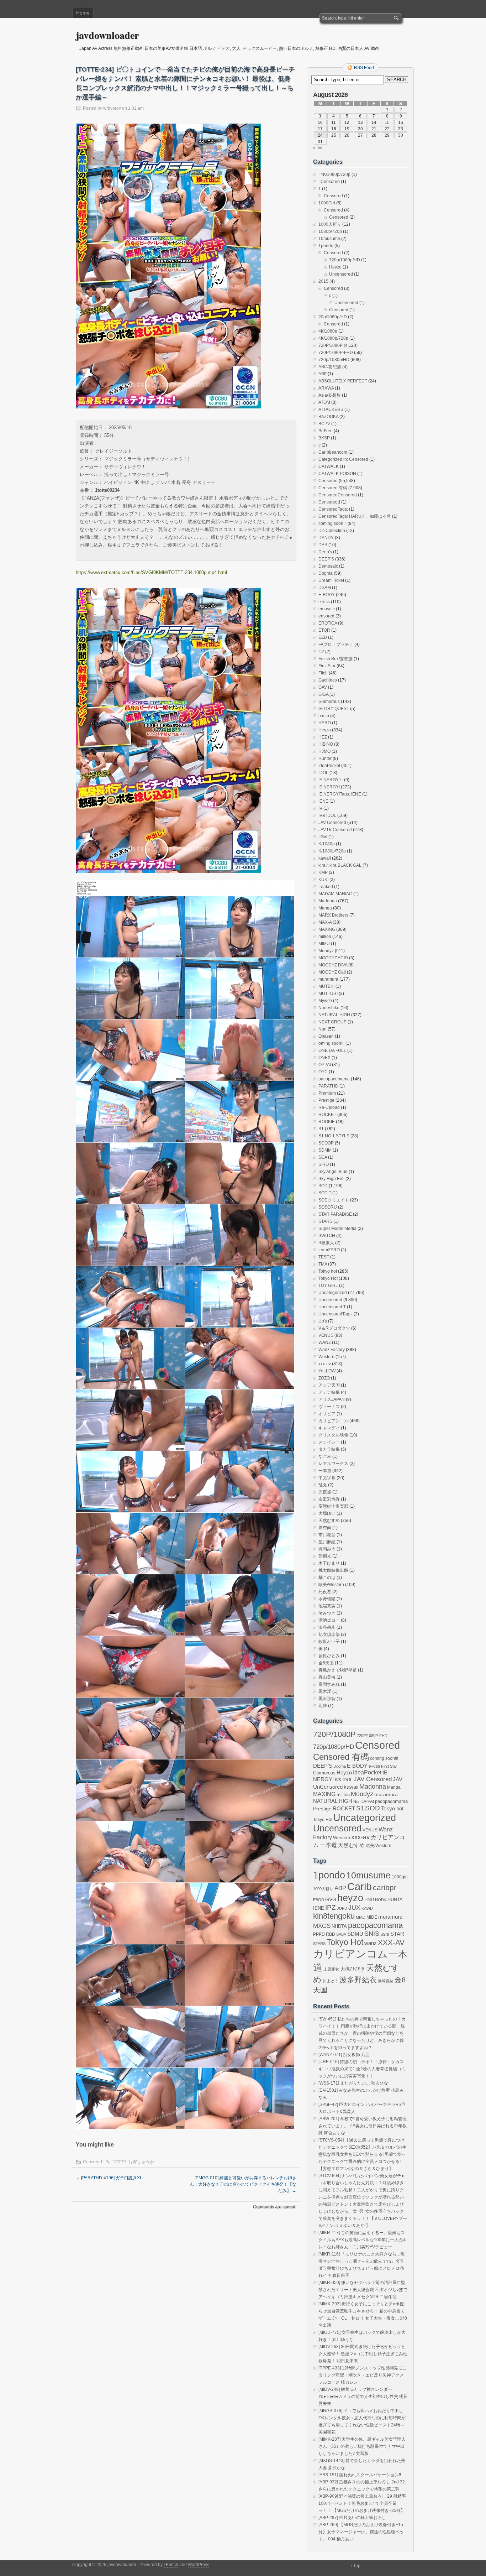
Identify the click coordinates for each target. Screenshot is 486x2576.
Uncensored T (332, 1307)
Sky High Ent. (331, 1179)
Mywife (325, 1001)
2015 (323, 281)
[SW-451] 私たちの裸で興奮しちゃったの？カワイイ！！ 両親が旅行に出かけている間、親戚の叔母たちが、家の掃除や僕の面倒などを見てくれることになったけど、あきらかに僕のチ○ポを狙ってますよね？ (362, 2033)
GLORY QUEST (334, 709)
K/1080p (327, 844)
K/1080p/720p (332, 851)
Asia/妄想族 (330, 395)
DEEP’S (326, 559)
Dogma (326, 573)
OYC (323, 1072)
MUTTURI (328, 994)
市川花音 (327, 1535)
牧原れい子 (329, 1642)
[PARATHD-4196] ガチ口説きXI (108, 2178)
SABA (341, 1934)
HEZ (323, 737)
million (325, 937)
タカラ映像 (329, 1449)
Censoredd (329, 502)
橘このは (327, 1578)
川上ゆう (331, 1981)
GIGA (323, 694)
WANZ (325, 1342)
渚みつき (327, 1613)
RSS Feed (364, 68)
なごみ (325, 1456)
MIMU (324, 944)
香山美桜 (327, 1677)
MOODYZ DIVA (333, 965)
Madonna (328, 901)
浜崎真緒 (386, 1981)
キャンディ (329, 1428)
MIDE (372, 1917)
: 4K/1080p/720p (334, 174)
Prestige (326, 1100)
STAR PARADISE (335, 1214)
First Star (327, 666)
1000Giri (327, 203)
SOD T (325, 1193)
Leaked (326, 887)
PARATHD (328, 1086)
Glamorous (329, 702)
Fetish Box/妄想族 (336, 659)
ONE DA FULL (332, 1050)
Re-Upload (329, 1107)
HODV (381, 1900)
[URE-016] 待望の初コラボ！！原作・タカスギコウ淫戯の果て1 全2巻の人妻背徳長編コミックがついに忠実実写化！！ (362, 2069)
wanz (371, 1943)
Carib (360, 1887)
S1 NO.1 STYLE (334, 1136)
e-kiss (324, 602)
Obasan (326, 1036)
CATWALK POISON (337, 474)
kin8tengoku (334, 1916)
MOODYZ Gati (332, 972)
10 (320, 122)
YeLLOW (327, 1371)
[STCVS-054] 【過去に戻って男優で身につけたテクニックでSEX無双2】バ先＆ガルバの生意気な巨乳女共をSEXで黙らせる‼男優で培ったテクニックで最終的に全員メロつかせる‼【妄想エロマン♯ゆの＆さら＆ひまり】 (362, 2154)
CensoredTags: (333, 509)
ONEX (324, 1058)
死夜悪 (325, 1592)
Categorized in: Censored (343, 459)
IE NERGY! (329, 787)
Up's (323, 1321)
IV (320, 808)
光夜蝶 (325, 1492)
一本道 (325, 1471)
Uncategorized (333, 1293)
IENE (323, 801)
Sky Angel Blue (333, 1172)
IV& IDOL (327, 815)
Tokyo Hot (328, 1278)
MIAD (361, 1917)
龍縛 (323, 1706)
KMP (323, 872)
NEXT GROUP (332, 1022)
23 (401, 129)
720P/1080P (331, 345)
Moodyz (326, 951)
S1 (321, 1129)
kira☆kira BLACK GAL (340, 865)
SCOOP (326, 1143)
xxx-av (325, 1364)
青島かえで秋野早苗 (338, 1670)
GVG (331, 1900)
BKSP (324, 438)
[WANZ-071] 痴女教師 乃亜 (344, 2055)
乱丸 (323, 1485)
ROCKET (327, 1115)
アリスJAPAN (332, 1399)
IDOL (323, 773)
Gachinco (328, 680)
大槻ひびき (353, 1969)
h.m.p (324, 716)
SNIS (372, 1934)
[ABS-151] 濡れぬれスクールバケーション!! (360, 2475)
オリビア (327, 1414)
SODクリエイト (334, 1200)
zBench (171, 2565)
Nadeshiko (329, 1008)
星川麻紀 (327, 1542)
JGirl (323, 837)
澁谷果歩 (327, 1627)
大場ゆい (327, 1513)
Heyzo (335, 267)
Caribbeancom (333, 452)
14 (374, 122)
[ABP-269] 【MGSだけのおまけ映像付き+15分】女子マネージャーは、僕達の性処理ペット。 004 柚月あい (361, 2532)
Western (326, 1357)
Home (83, 13)
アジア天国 (329, 1385)
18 (334, 129)
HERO (325, 723)
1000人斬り (330, 224)
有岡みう (327, 1549)
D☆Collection (332, 531)
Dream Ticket (331, 580)
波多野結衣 (358, 1980)
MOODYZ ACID (333, 958)
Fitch (323, 673)
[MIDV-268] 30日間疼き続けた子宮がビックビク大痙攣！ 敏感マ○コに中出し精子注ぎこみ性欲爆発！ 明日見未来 (363, 2354)
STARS (325, 1221)
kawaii (325, 858)
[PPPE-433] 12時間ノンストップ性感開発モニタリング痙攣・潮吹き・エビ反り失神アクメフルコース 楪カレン (363, 2375)
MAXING (327, 929)
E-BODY (327, 595)
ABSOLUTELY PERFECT (343, 381)
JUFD (342, 1908)
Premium (327, 1093)
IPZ (331, 1907)
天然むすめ (329, 1521)
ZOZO (324, 1378)
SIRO (324, 1164)
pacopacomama (334, 1079)
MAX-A (325, 922)
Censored (93, 2162)
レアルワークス (333, 1464)
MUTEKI (326, 986)
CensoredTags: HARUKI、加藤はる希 (355, 516)
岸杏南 (325, 1528)
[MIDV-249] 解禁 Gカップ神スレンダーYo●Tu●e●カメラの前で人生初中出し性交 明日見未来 (363, 2397)
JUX (354, 1908)
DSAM (325, 588)
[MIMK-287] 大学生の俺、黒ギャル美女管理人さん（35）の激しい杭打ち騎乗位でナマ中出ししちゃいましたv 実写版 (362, 2446)
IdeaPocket (329, 766)
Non (323, 1029)
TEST (324, 1257)
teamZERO (329, 1250)
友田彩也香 (329, 1499)
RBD (331, 1934)
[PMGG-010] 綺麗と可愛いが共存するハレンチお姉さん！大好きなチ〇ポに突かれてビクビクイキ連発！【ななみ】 (243, 2184)
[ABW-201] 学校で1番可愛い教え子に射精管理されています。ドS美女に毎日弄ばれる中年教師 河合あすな (363, 2126)
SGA (323, 1157)
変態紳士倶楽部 (333, 1506)
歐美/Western (331, 1585)
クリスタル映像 (333, 1435)
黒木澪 (325, 1691)
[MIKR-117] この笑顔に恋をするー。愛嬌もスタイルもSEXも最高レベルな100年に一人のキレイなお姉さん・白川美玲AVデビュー (363, 2240)
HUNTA (395, 1900)
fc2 (321, 652)
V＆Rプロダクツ (334, 1328)
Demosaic (328, 566)
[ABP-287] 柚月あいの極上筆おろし (352, 2518)
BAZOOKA (328, 417)
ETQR (324, 630)
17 (320, 129)
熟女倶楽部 (329, 1634)
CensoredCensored (338, 495)
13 (360, 122)
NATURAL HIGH (334, 1015)
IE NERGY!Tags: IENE (340, 794)
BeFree (326, 431)
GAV (323, 687)
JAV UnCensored (335, 830)
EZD (323, 637)
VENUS (326, 1335)
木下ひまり (329, 1563)
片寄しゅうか (141, 2162)
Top (357, 2566)
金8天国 (326, 1663)
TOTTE (120, 2162)
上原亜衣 (331, 1969)
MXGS (322, 1926)
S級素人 (326, 1243)
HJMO (324, 751)
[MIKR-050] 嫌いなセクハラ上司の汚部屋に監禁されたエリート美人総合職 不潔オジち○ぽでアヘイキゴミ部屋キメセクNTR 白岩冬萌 (363, 2290)
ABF (323, 374)
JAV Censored (332, 823)
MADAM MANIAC (335, 894)
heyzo (350, 1898)
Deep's (325, 552)
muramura (328, 979)
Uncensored (341, 274)
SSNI (385, 1934)
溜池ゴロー (329, 1620)
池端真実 (327, 1606)
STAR (397, 1934)
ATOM (324, 402)
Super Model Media (337, 1229)
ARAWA (326, 388)
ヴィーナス (329, 1407)
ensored (326, 616)
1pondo (326, 246)
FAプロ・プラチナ (336, 645)
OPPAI (325, 1065)
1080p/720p (330, 231)
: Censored (329, 182)
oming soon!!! (331, 1043)
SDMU (355, 1934)
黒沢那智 (327, 1699)
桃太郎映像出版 (333, 1570)
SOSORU (328, 1207)
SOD (323, 1186)
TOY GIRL (328, 1286)
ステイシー (329, 1442)
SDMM (325, 1150)
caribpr (385, 1888)
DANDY (326, 538)
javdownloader (107, 35)
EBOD (319, 1900)
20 (360, 129)
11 (334, 122)
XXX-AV (391, 1942)
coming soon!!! (332, 523)
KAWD (367, 1908)
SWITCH (327, 1236)
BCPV (324, 424)
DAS (323, 545)
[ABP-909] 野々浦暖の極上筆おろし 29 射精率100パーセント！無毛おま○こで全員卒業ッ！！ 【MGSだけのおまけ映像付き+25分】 (362, 2503)
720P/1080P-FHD (336, 353)
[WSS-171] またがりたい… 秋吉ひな (353, 2083)
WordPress (199, 2565)
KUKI (323, 880)
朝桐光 (325, 1556)
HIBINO (326, 744)
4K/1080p (328, 331)
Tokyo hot (328, 1271)
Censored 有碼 (333, 488)
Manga (325, 908)
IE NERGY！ (331, 780)
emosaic (327, 609)
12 (347, 122)
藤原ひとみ (329, 1656)
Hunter (325, 758)
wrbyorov (112, 108)
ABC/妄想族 (330, 367)
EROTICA (328, 623)
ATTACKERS (331, 410)
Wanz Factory (332, 1350)
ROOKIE (327, 1122)
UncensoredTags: (336, 1314)
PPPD (319, 1934)
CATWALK (329, 466)
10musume (329, 239)
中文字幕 (327, 1478)
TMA (323, 1264)
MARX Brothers (333, 915)
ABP (340, 1888)
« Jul (318, 148)
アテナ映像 (329, 1392)
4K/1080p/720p (333, 338)
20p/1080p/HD (333, 317)
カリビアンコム (333, 1421)
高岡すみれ (329, 1684)
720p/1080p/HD (345, 260)
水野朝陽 (327, 1599)
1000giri (400, 1877)
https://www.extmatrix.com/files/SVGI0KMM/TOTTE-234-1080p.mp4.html (151, 572)
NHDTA (339, 1926)
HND (369, 1900)
